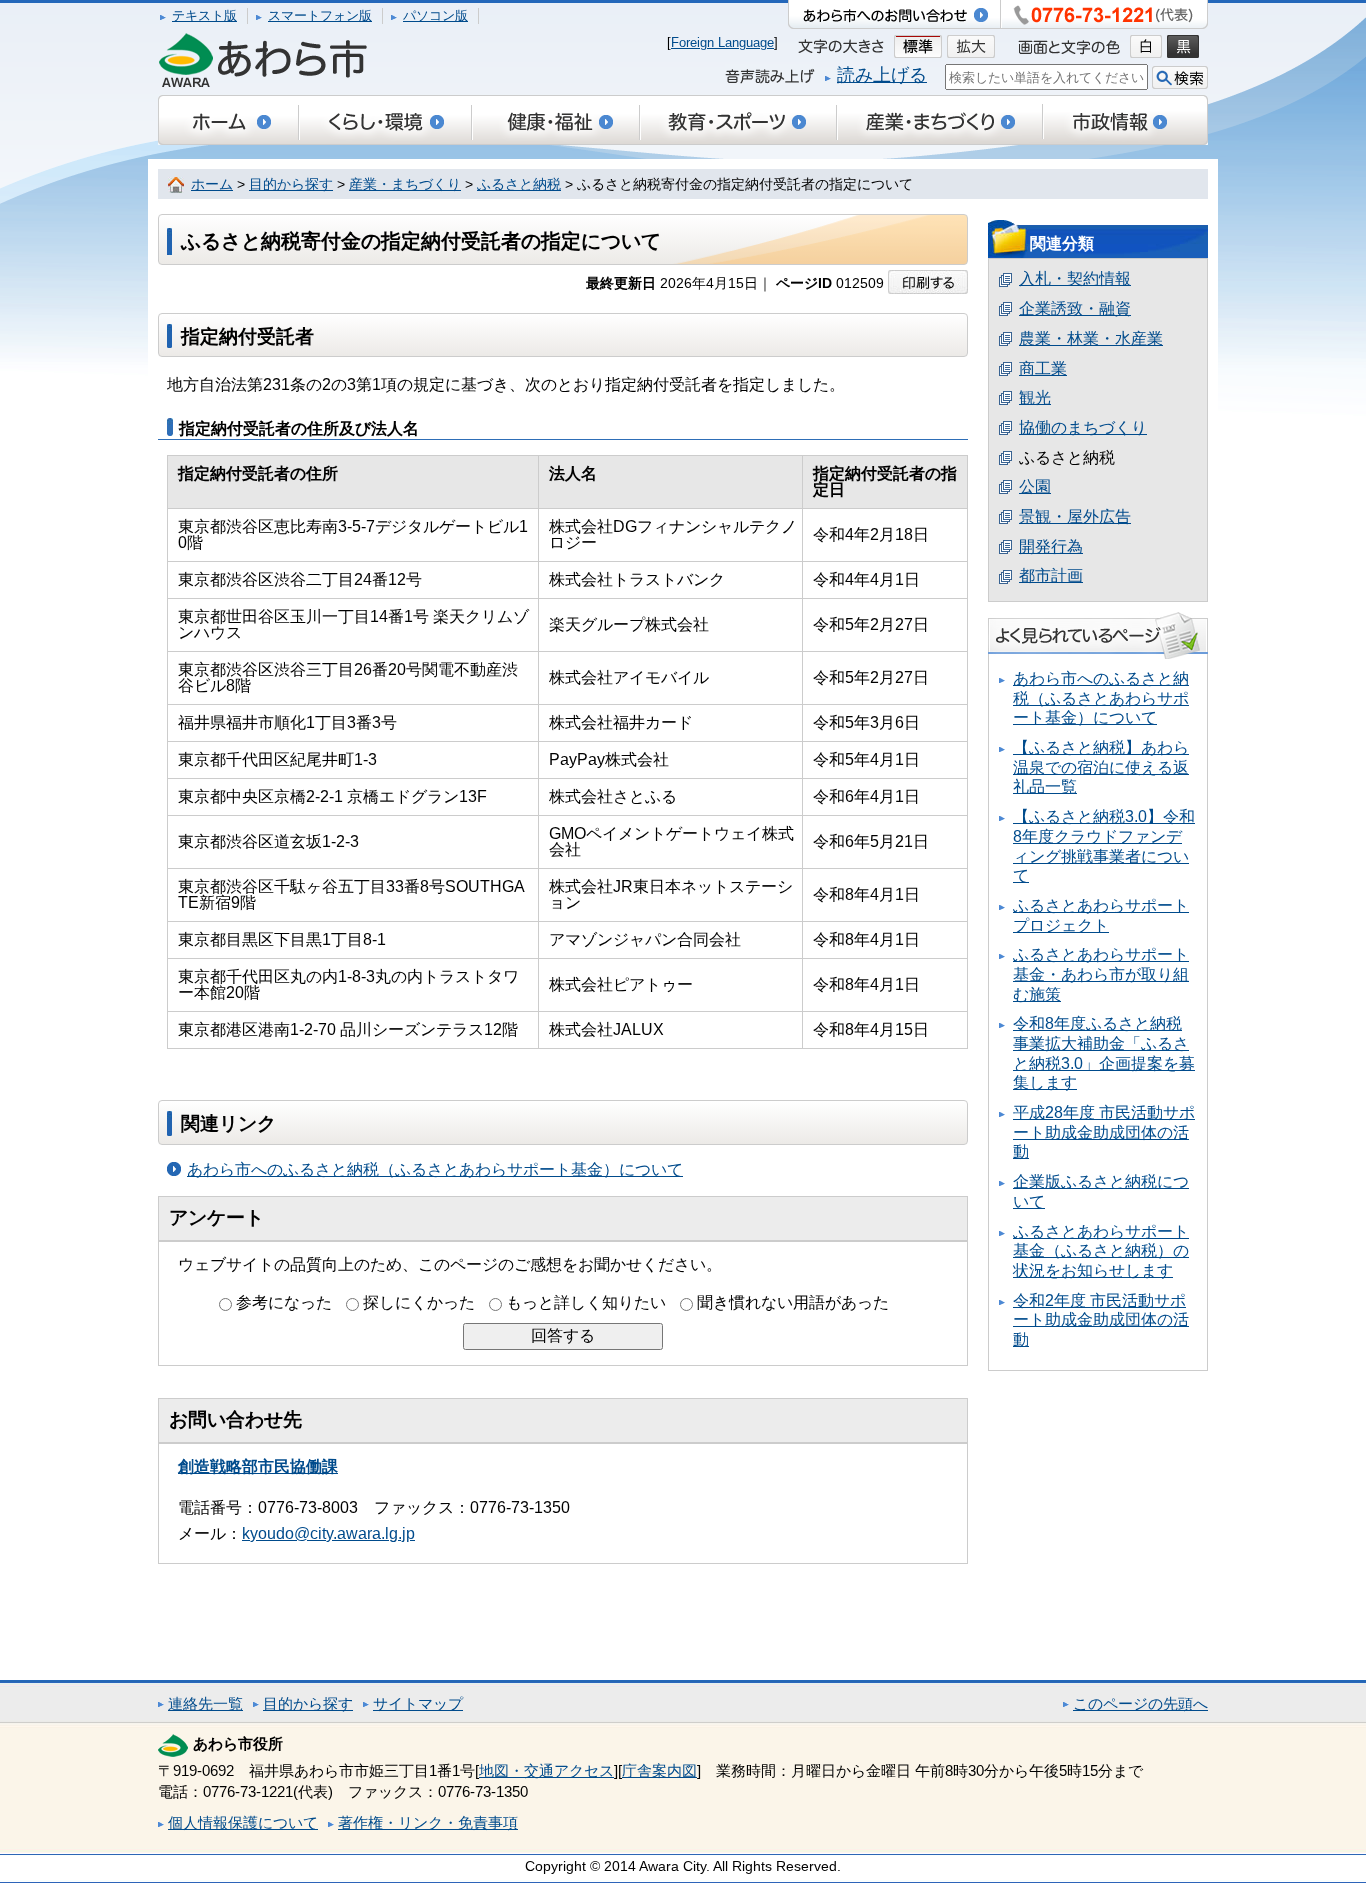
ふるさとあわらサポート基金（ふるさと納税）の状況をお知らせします (1101, 1251)
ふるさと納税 (519, 184)
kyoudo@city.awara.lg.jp (328, 1533)
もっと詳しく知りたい (586, 1302)
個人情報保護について (243, 1822)
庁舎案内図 (659, 1770)
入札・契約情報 (1075, 278)
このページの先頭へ (1140, 1703)
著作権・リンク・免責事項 (428, 1822)
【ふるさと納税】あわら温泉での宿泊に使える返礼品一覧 (1101, 767)
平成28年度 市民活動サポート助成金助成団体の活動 (1104, 1132)
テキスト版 (204, 15)
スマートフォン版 (320, 15)
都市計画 (1051, 575)
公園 (1035, 486)
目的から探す (291, 184)
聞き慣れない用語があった (793, 1302)
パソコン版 (435, 15)
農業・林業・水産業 (1091, 338)
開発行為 (1051, 546)
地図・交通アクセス (546, 1770)
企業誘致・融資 (1075, 308)
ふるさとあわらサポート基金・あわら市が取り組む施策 (1101, 974)
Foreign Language (722, 42)
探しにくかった (419, 1302)
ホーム (212, 184)
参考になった (284, 1302)
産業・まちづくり (405, 184)
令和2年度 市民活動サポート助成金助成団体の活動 (1101, 1320)
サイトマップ (418, 1703)
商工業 (1043, 368)
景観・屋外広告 (1075, 516)
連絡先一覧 (205, 1703)
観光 (1035, 397)
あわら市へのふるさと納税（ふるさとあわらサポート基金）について (435, 1169)
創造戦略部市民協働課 (258, 1466)
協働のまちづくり (1083, 427)
